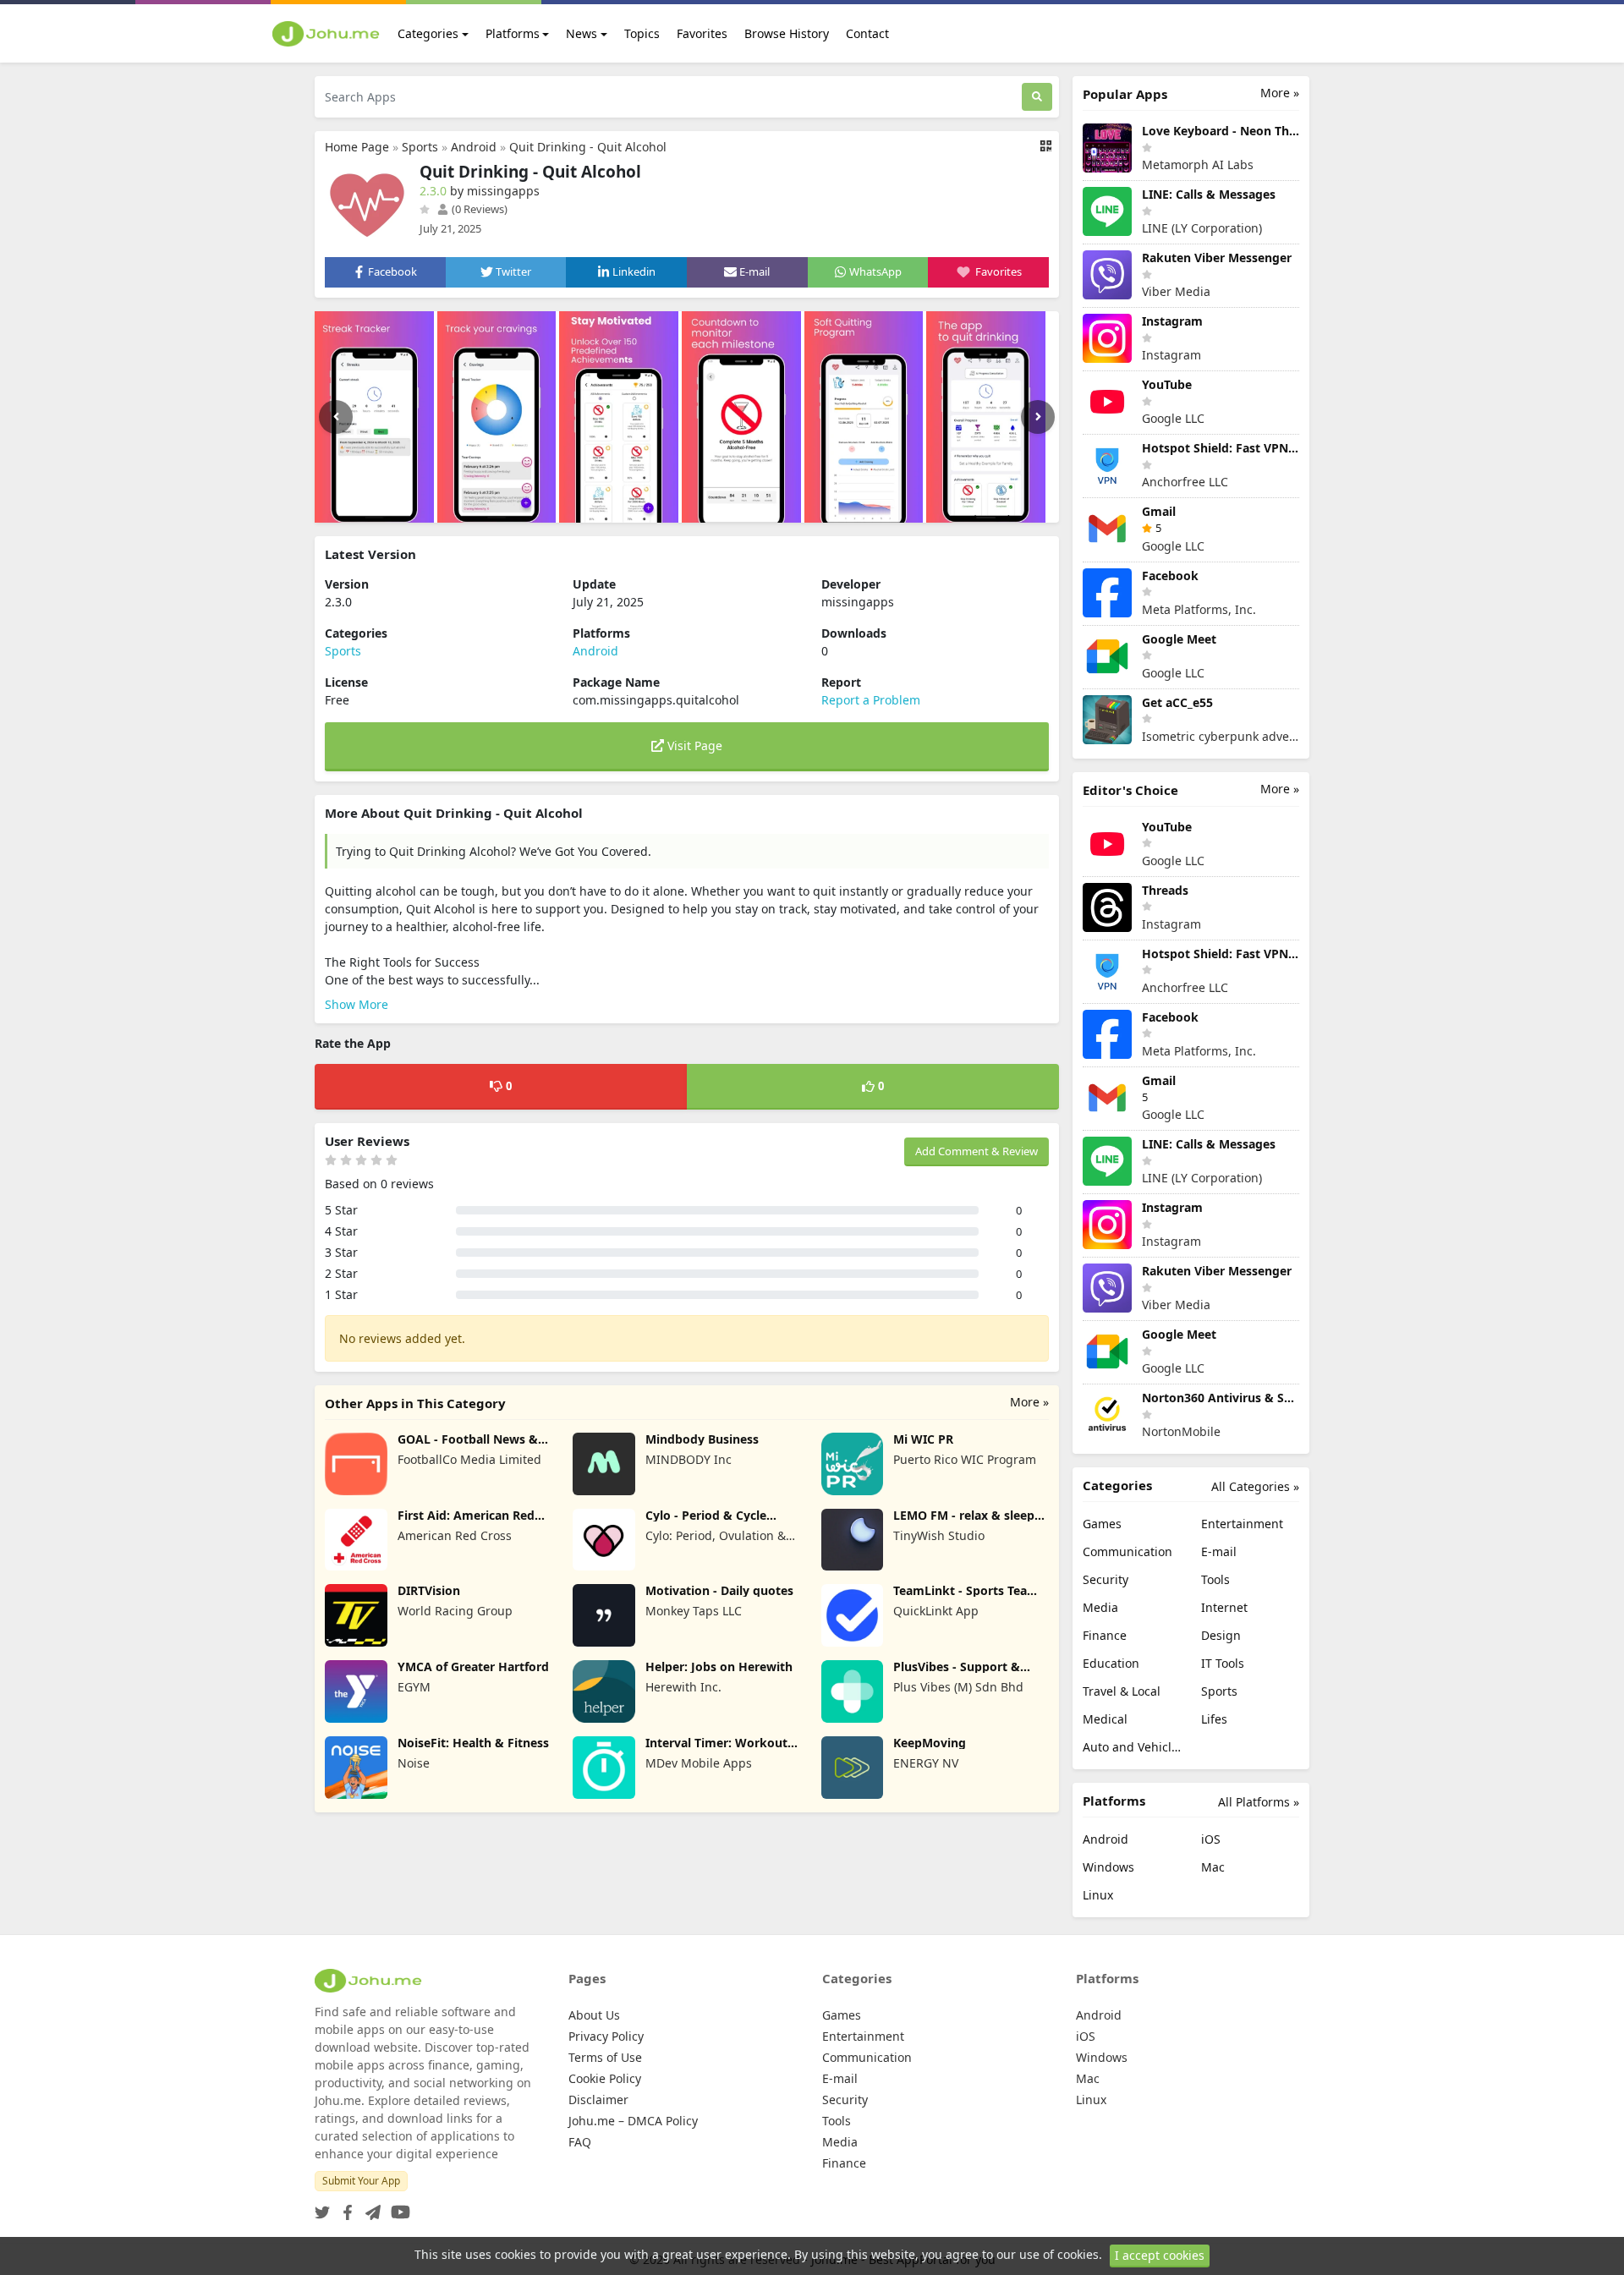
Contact (867, 33)
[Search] (1037, 97)
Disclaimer (598, 2100)
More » (1029, 1402)
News (582, 33)
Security (1106, 1579)
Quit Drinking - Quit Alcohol (588, 147)
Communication (1127, 1551)
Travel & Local (1122, 1691)
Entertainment (1242, 1524)
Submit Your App (361, 2181)
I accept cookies (1160, 2255)
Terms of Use (605, 2057)
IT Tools (1223, 1663)
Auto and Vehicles (1132, 1747)
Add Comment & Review (977, 1151)
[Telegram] (370, 2207)
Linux (1098, 1895)
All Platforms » (1259, 1802)
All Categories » (1255, 1486)
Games (1102, 1524)
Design (1221, 1635)
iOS (1211, 1839)
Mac (1213, 1867)
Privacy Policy (606, 2036)
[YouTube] (397, 2207)
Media (1100, 1607)
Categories (428, 33)
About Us (594, 2015)
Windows (1108, 1867)
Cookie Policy (605, 2078)
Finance (1105, 1635)
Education (1111, 1663)
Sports (420, 147)
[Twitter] (322, 2207)
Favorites (702, 33)
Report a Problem (871, 700)
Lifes (1214, 1719)
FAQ (580, 2142)
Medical (1105, 1719)
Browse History (787, 33)
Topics (642, 33)
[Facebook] (344, 2207)
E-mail (1219, 1551)
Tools (1215, 1579)
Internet (1224, 1607)
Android (474, 147)
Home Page (357, 147)
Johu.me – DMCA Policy (633, 2121)
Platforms (513, 33)
